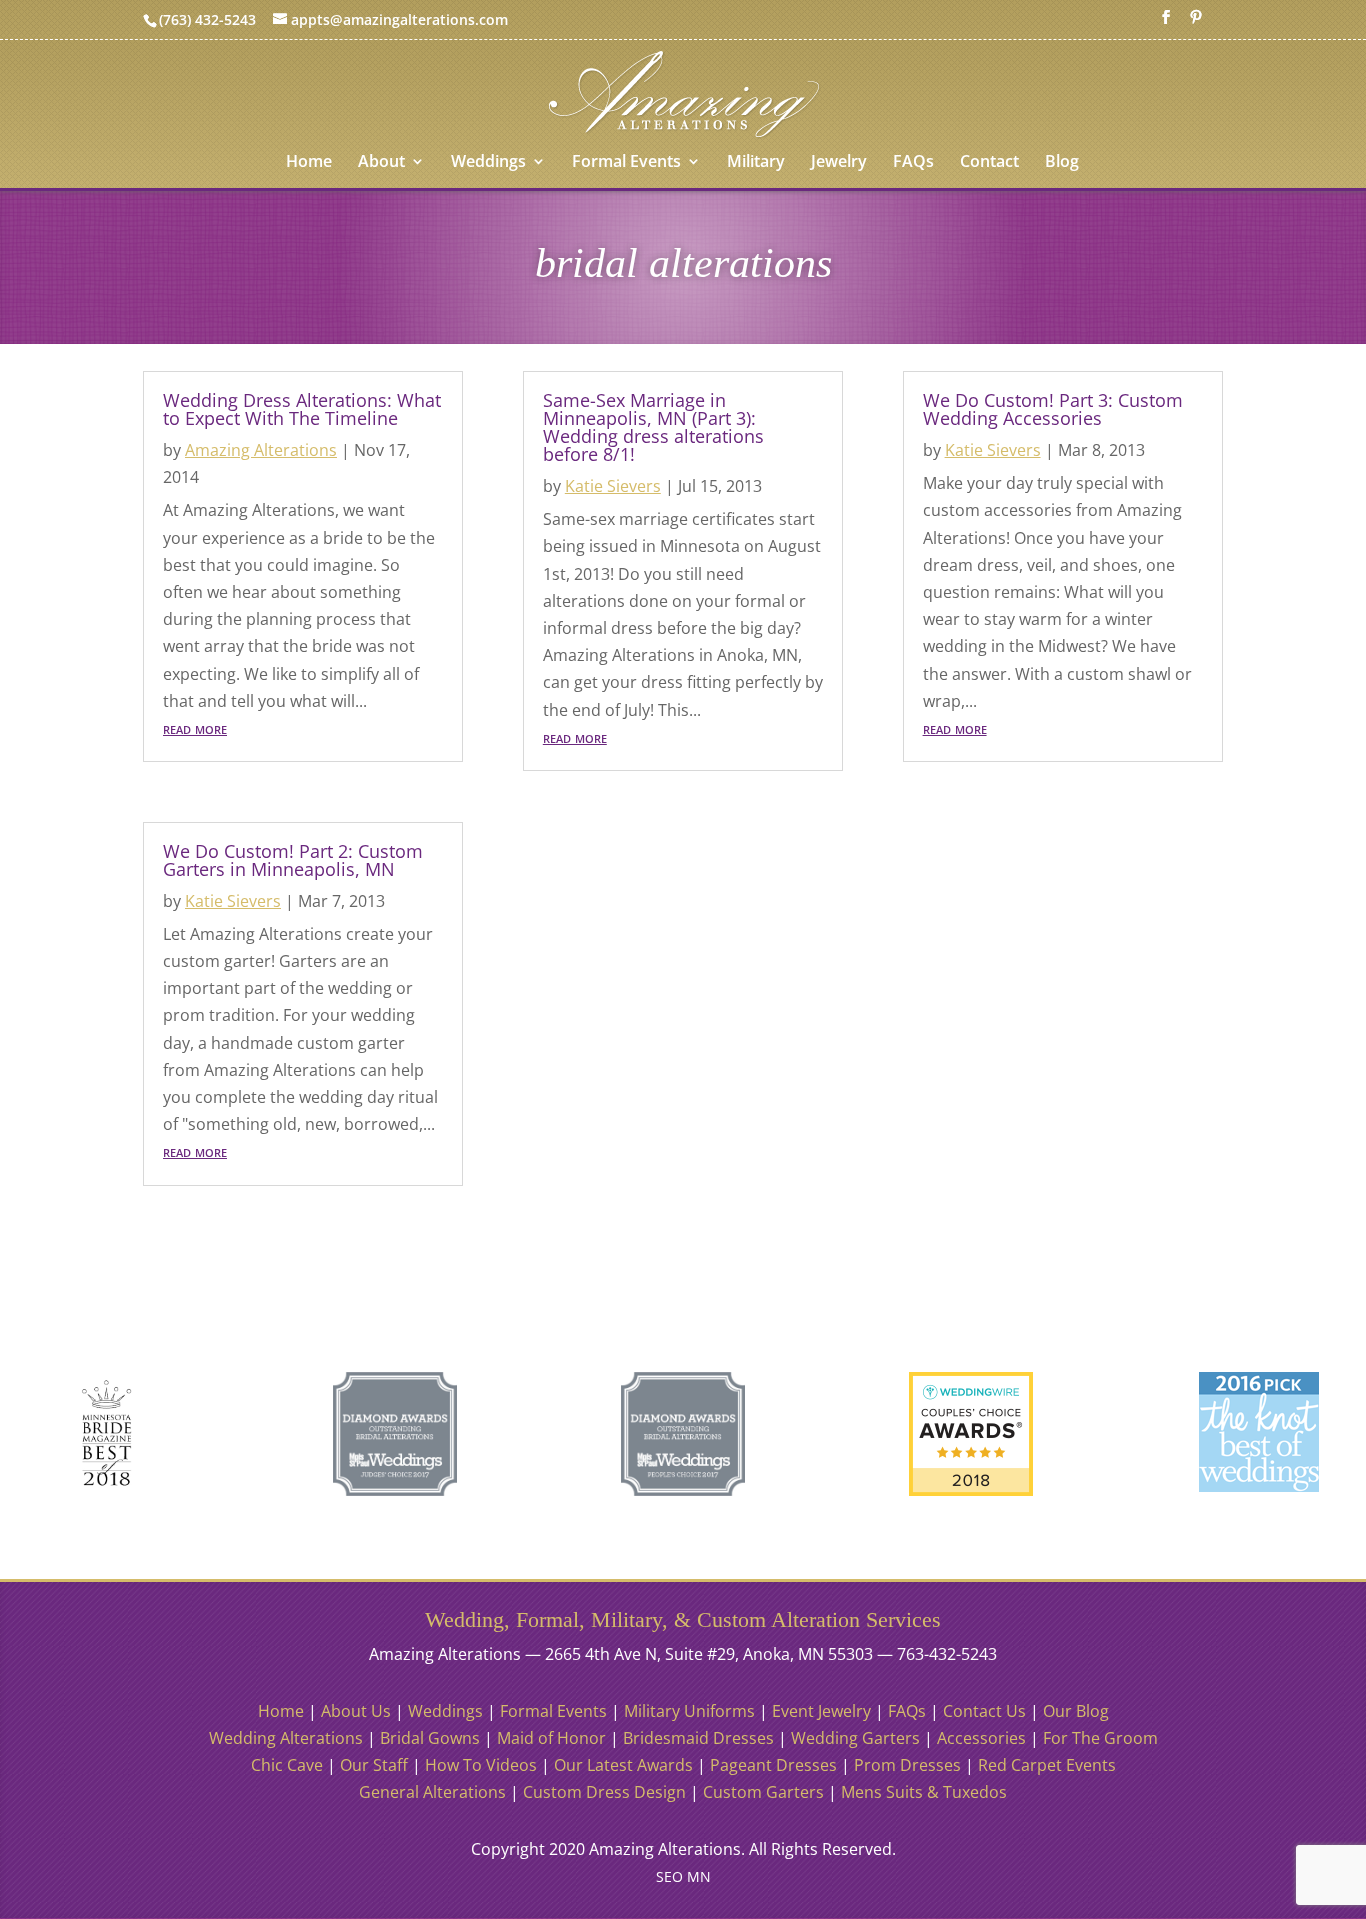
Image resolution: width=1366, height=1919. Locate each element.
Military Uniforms (689, 1711)
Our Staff (374, 1765)
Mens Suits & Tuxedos (924, 1792)
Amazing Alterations (261, 450)
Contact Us (984, 1711)
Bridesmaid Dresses (698, 1738)
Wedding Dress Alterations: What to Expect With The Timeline (302, 409)
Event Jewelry (821, 1711)
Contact (989, 163)
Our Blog (1076, 1711)
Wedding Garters (855, 1738)
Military (756, 163)
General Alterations (432, 1792)
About (381, 163)
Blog (1062, 163)
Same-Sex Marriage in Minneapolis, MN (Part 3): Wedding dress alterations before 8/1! (653, 427)
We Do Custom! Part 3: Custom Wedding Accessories (1053, 409)
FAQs (913, 163)
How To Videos (481, 1765)
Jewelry (839, 163)
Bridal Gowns (430, 1738)
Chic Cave (287, 1765)
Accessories (981, 1738)
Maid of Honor (551, 1738)
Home (309, 163)
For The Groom (1100, 1738)
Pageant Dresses (773, 1765)
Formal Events (626, 163)
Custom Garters (763, 1792)
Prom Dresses (907, 1765)
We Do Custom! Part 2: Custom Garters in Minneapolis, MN (293, 860)
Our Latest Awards (623, 1765)
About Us (356, 1711)
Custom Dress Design (604, 1792)
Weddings (488, 163)
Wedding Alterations (286, 1738)
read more (195, 728)
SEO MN (683, 1876)
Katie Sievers (233, 901)
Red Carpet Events (1047, 1765)
